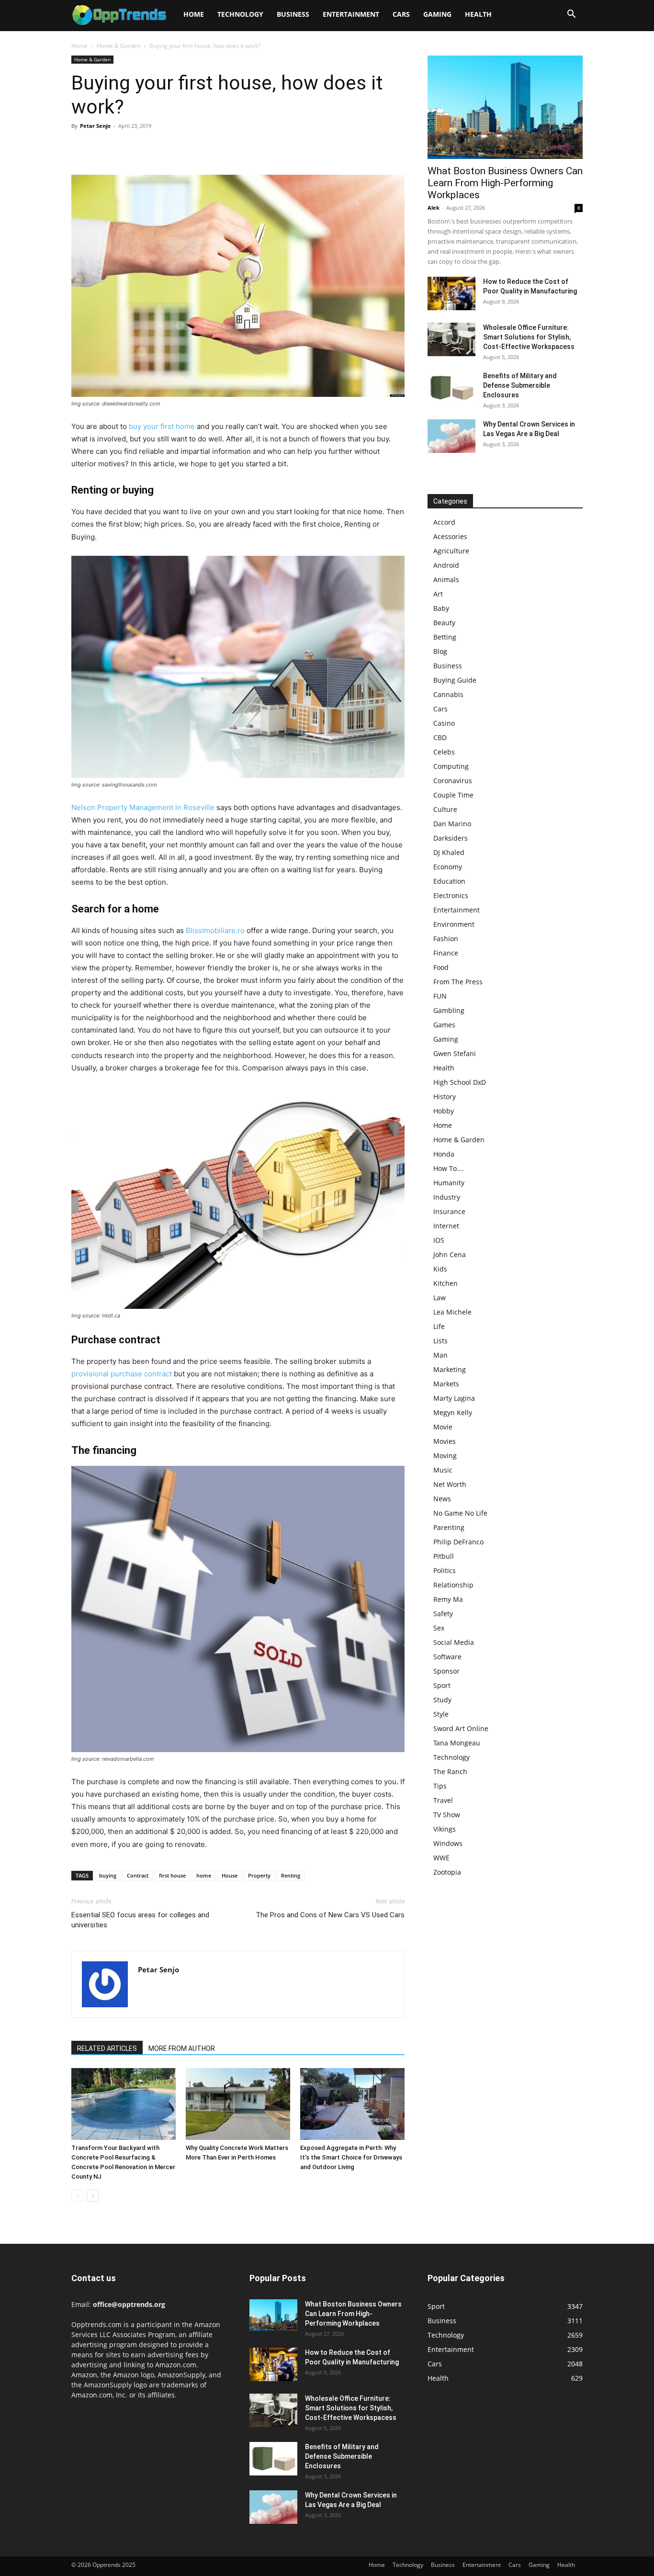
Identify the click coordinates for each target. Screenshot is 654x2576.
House (230, 1875)
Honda (444, 1154)
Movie (443, 1427)
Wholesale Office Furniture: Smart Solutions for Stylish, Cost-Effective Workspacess (529, 337)
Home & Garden (118, 46)
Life (439, 1326)
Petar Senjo (95, 126)
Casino (444, 723)
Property (259, 1875)
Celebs (444, 752)
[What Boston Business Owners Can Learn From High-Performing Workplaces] (505, 107)
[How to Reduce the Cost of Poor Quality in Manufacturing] (451, 293)
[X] (103, 147)
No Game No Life (460, 1513)
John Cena (450, 1254)
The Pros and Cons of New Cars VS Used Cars (330, 1915)
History (445, 1097)
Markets (446, 1384)
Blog (440, 651)
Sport (442, 1685)
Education (449, 881)
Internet (446, 1226)
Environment (454, 924)
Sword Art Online (461, 1728)
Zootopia (447, 1872)
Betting (445, 637)
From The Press (458, 982)
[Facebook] (81, 147)
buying (108, 1875)
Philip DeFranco (458, 1542)
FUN (440, 996)
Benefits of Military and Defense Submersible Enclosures (520, 385)
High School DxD (460, 1082)
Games (444, 1025)
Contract (138, 1875)
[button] (571, 15)
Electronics (451, 895)
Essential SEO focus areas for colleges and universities (140, 1920)
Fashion (446, 939)
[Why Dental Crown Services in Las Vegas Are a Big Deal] (451, 436)
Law (440, 1298)
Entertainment (351, 14)
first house (172, 1875)
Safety (443, 1614)
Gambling (449, 1010)
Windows (448, 1843)
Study (442, 1700)
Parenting (449, 1527)
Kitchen (445, 1283)
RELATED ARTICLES (107, 2048)
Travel (443, 1800)
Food (441, 967)
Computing (451, 766)
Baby (441, 608)
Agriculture (451, 551)
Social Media (454, 1642)
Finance (446, 953)
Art (438, 594)
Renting (291, 1875)
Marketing (450, 1369)
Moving (445, 1456)
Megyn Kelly (453, 1412)
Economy (448, 867)
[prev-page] (77, 2196)
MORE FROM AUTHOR (182, 2048)
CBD (440, 737)
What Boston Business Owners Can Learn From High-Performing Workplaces (505, 183)
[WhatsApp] (147, 147)
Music (443, 1470)
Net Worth (450, 1484)
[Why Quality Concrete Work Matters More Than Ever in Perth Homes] (238, 2104)
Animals (446, 579)
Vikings (445, 1829)
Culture (445, 809)
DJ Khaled (449, 852)
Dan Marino (452, 824)
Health (478, 14)
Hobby (444, 1111)
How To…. (449, 1168)
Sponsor (446, 1671)
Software (447, 1657)
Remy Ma (448, 1599)
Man (440, 1355)
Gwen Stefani (455, 1053)
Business (293, 14)
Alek (434, 208)
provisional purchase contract (122, 1374)
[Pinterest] (125, 147)
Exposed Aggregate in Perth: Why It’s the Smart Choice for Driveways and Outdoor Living (351, 2157)
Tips (440, 1786)
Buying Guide (455, 680)
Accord (444, 522)
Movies (445, 1441)
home (204, 1875)
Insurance (449, 1211)
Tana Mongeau (457, 1743)
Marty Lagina (454, 1398)
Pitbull (444, 1556)
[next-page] (93, 2196)
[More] (169, 147)
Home (194, 14)
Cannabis (448, 694)
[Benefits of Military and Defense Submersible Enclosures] (451, 388)
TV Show (447, 1815)
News (442, 1499)
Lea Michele (452, 1312)
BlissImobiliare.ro (215, 930)
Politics (445, 1570)
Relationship (453, 1585)
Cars (401, 14)
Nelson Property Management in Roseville (143, 807)
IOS (439, 1240)
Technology (240, 14)
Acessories (450, 536)
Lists (440, 1341)
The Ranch (450, 1772)
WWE (441, 1858)
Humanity (449, 1183)
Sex (439, 1628)
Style (441, 1714)
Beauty (444, 623)
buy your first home (162, 426)
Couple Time (453, 795)
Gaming (437, 14)
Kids (440, 1269)
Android (446, 565)
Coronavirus (453, 781)
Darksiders (451, 838)
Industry (447, 1197)
